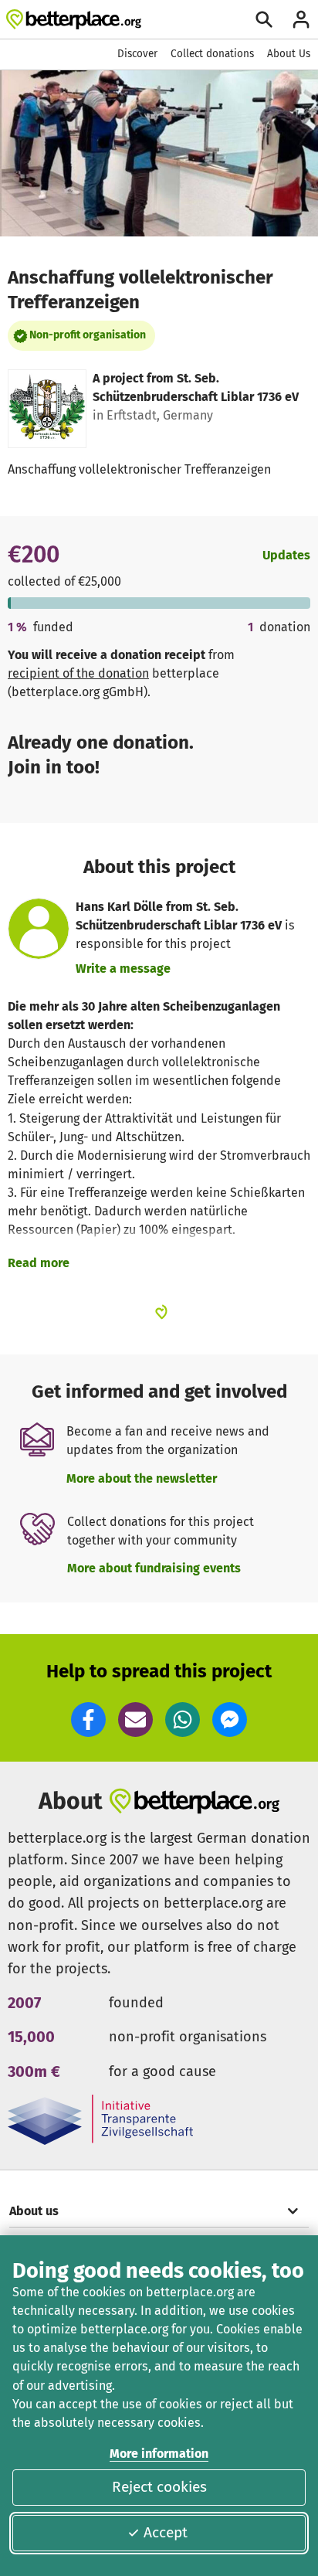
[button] (88, 1720)
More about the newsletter (142, 1478)
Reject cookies (159, 2487)
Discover (137, 54)
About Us (289, 54)
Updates (286, 555)
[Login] (301, 19)
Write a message (123, 969)
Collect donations (212, 54)
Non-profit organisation (88, 335)
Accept (166, 2532)
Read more (39, 1263)
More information (159, 2454)
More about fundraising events (154, 1568)
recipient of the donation (78, 673)
